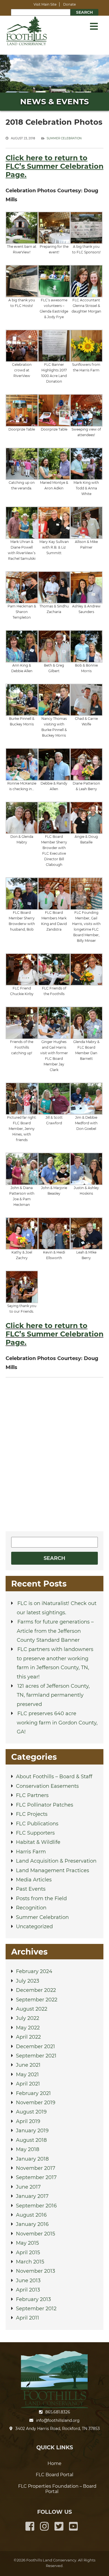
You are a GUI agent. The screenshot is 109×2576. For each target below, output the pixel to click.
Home (54, 2463)
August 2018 (31, 2140)
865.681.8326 (58, 2412)
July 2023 (28, 1981)
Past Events (31, 1889)
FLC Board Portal (54, 2475)
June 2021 (28, 2065)
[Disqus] (54, 1453)
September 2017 (36, 2177)
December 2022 (36, 1990)
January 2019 (32, 2131)
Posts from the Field (41, 1899)
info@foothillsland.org (58, 2420)
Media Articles (34, 1880)
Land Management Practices (53, 1870)
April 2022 (28, 2037)
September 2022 (37, 2000)
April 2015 (28, 2253)
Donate (69, 4)
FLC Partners (32, 1795)
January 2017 (32, 2196)
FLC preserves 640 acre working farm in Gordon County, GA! (57, 1723)
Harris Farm (31, 1852)
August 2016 (31, 2215)
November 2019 (36, 2103)
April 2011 (28, 2318)
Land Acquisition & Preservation (56, 1861)
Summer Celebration (64, 138)
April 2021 (28, 2084)
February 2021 (33, 2093)
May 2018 (28, 2149)
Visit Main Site (45, 4)
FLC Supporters (35, 1833)
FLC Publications (37, 1824)
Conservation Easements (47, 1786)
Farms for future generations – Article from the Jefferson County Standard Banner (55, 1631)
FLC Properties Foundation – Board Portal (57, 2489)
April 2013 (28, 2290)
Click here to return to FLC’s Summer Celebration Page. (54, 1334)
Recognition (31, 1908)
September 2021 (36, 2056)
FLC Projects (32, 1814)
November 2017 (36, 2168)
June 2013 (28, 2281)
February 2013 (33, 2299)
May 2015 (27, 2243)
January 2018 (32, 2159)
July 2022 (28, 2018)
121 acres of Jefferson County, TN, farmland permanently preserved (53, 1695)
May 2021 (27, 2075)
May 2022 (28, 2028)
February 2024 (34, 1971)
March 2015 (30, 2262)
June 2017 (28, 2187)
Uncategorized (34, 1927)
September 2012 (36, 2309)
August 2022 (32, 2009)
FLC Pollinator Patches (45, 1805)
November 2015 (35, 2234)
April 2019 (28, 2121)
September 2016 (36, 2206)
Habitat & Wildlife (38, 1842)
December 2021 (35, 2047)
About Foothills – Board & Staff (54, 1777)
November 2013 (35, 2271)
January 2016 (32, 2224)
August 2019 (31, 2112)
